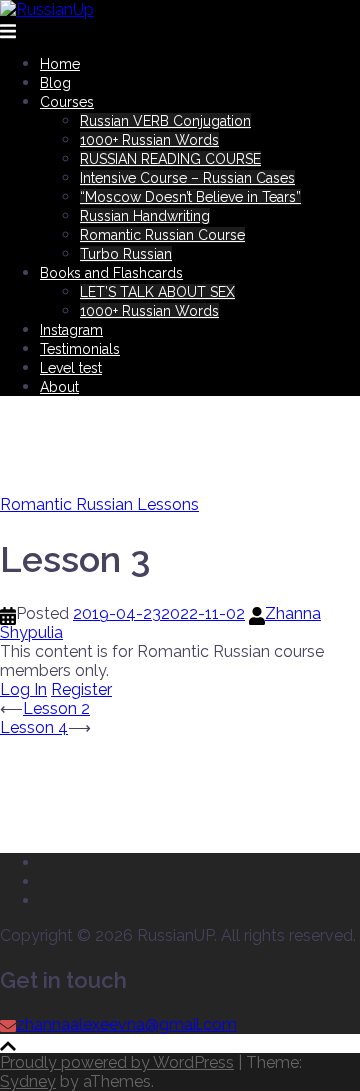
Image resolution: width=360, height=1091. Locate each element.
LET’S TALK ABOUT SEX (157, 292)
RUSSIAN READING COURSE (170, 159)
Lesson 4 (34, 727)
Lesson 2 (56, 708)
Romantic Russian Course (162, 235)
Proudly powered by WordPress (117, 1062)
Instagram (71, 330)
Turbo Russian (126, 254)
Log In (23, 689)
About (59, 387)
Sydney (28, 1081)
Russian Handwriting (145, 216)
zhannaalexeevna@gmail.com (126, 1024)
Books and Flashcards (111, 273)
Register (81, 689)
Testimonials (80, 349)
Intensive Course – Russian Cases (187, 178)
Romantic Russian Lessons (99, 504)
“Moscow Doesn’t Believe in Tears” (190, 197)
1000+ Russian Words (149, 140)
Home (60, 64)
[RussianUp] (47, 9)
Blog (55, 83)
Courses (67, 102)
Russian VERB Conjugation (165, 121)
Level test (71, 368)
